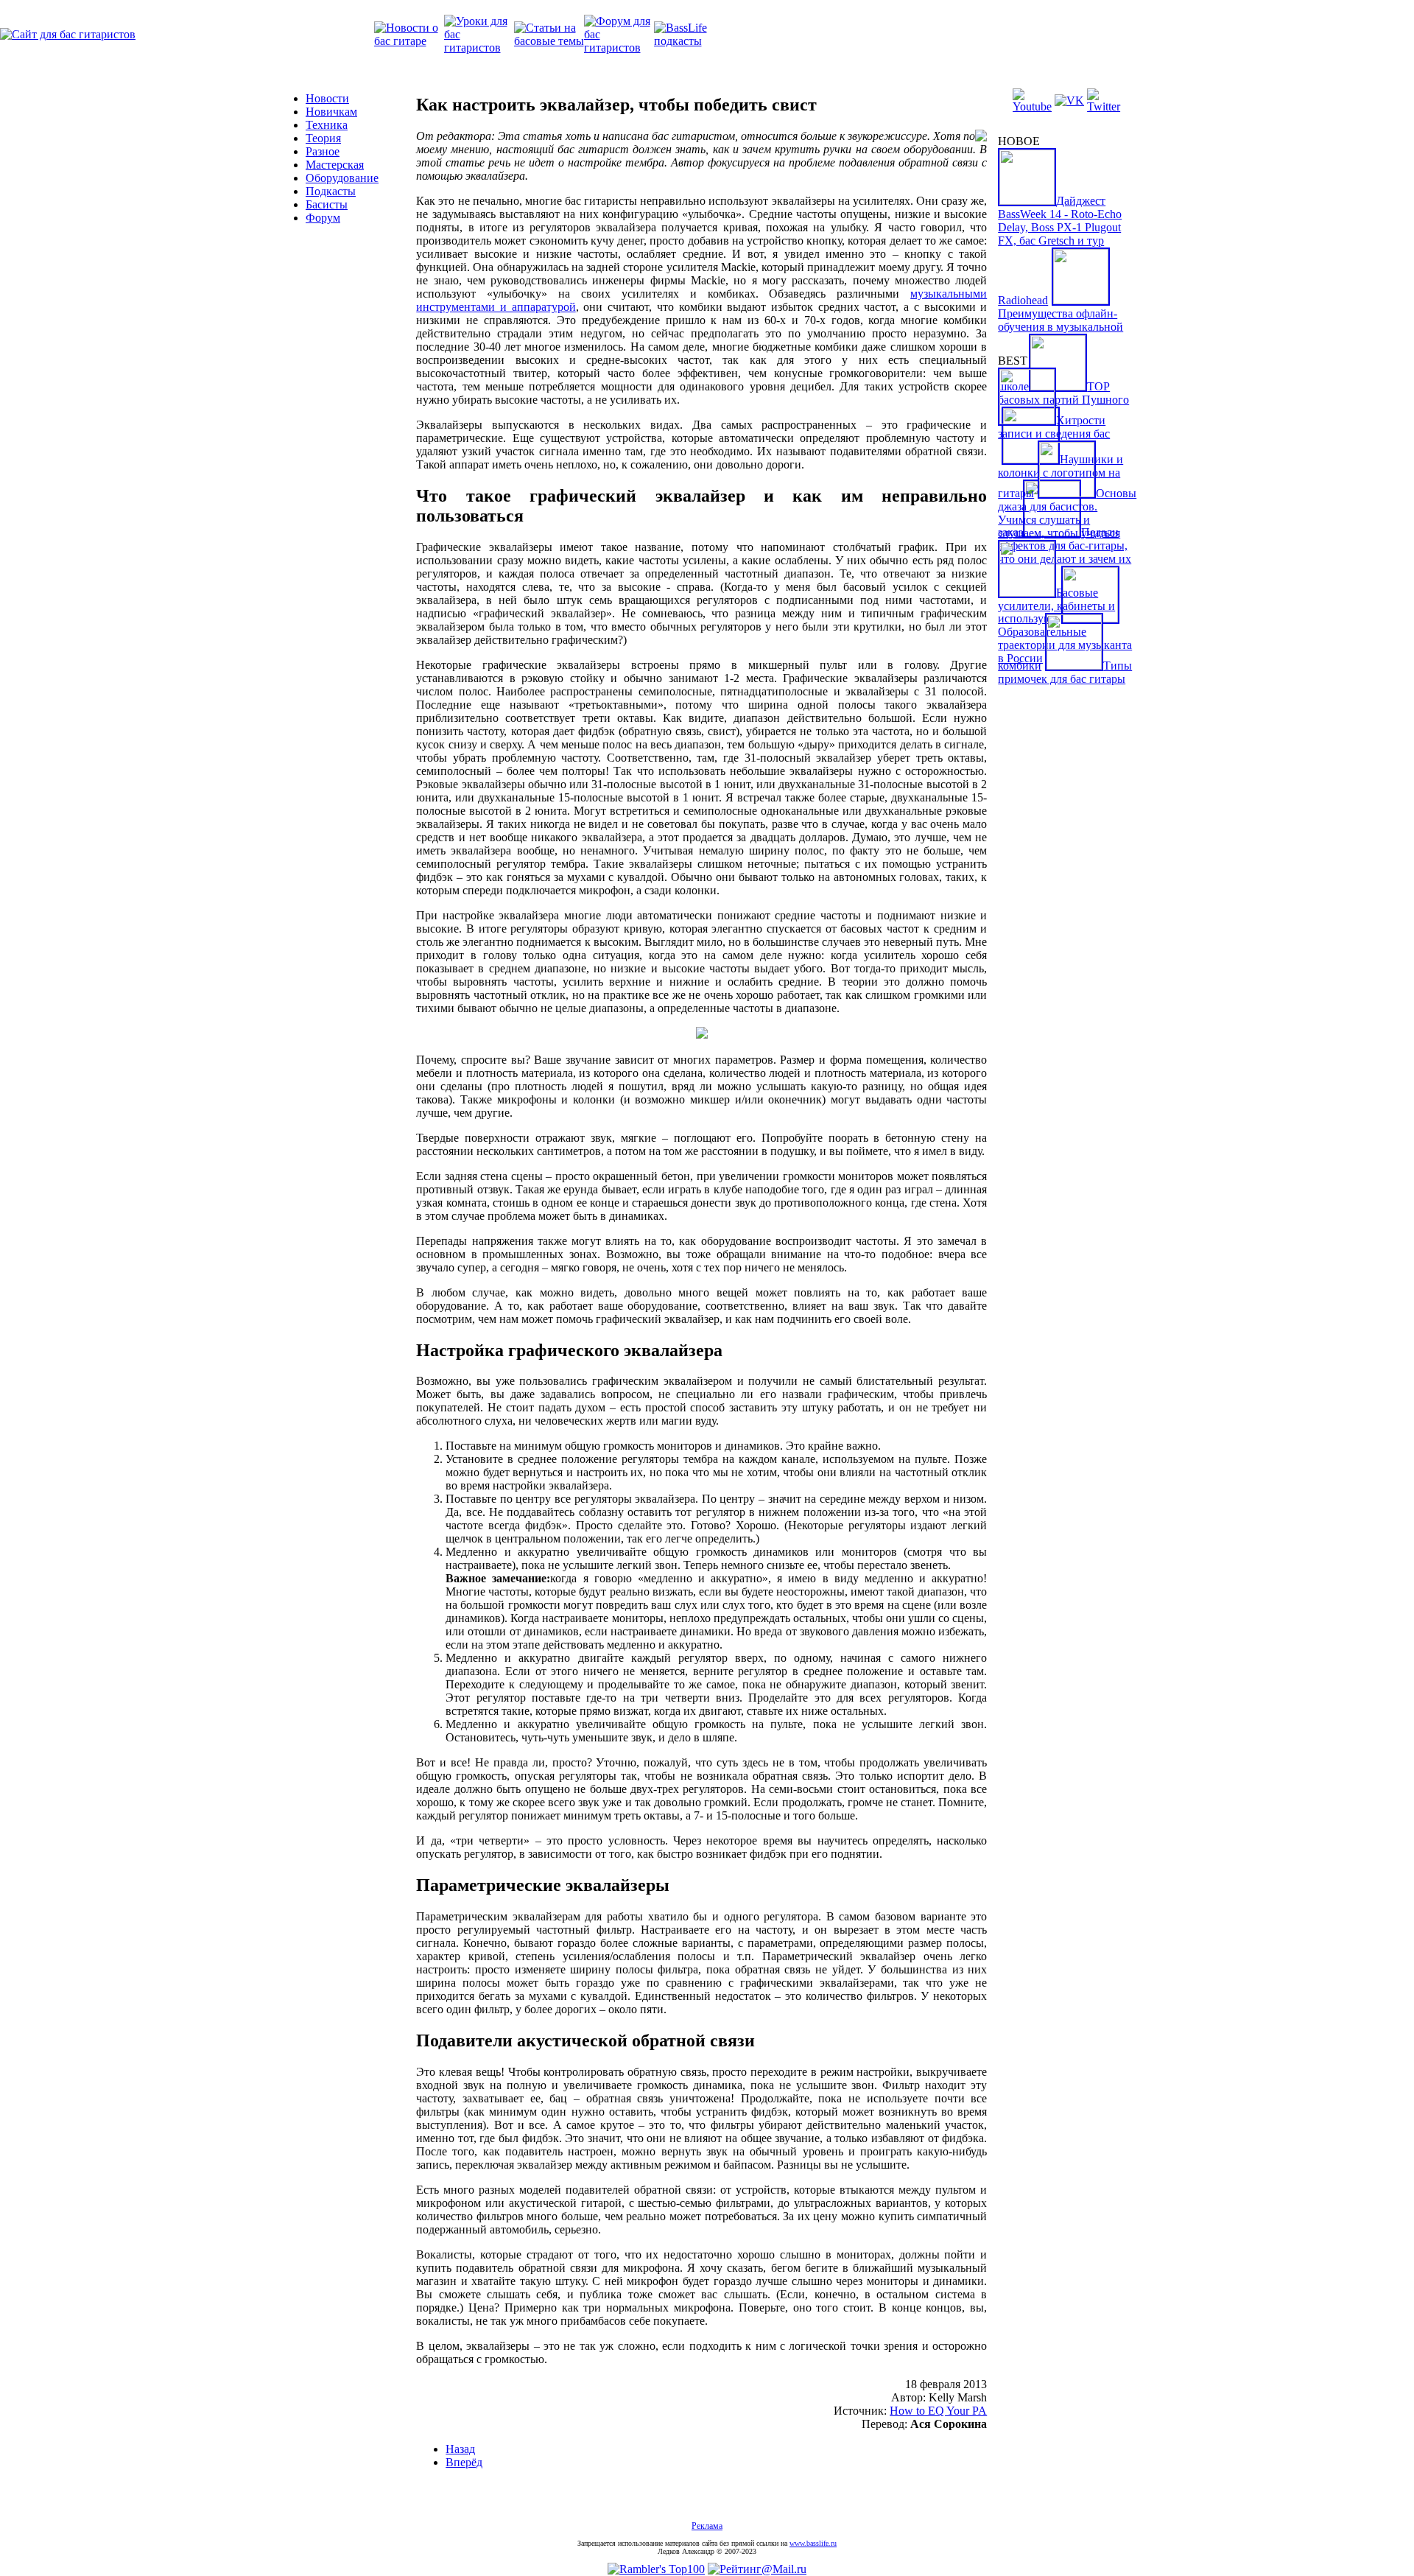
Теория (323, 138)
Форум (323, 218)
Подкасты (331, 191)
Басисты (327, 204)
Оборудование (342, 178)
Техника (327, 125)
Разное (323, 151)
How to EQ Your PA (938, 2411)
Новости (327, 98)
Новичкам (331, 112)
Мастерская (335, 165)
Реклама (707, 2526)
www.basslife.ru (813, 2543)
